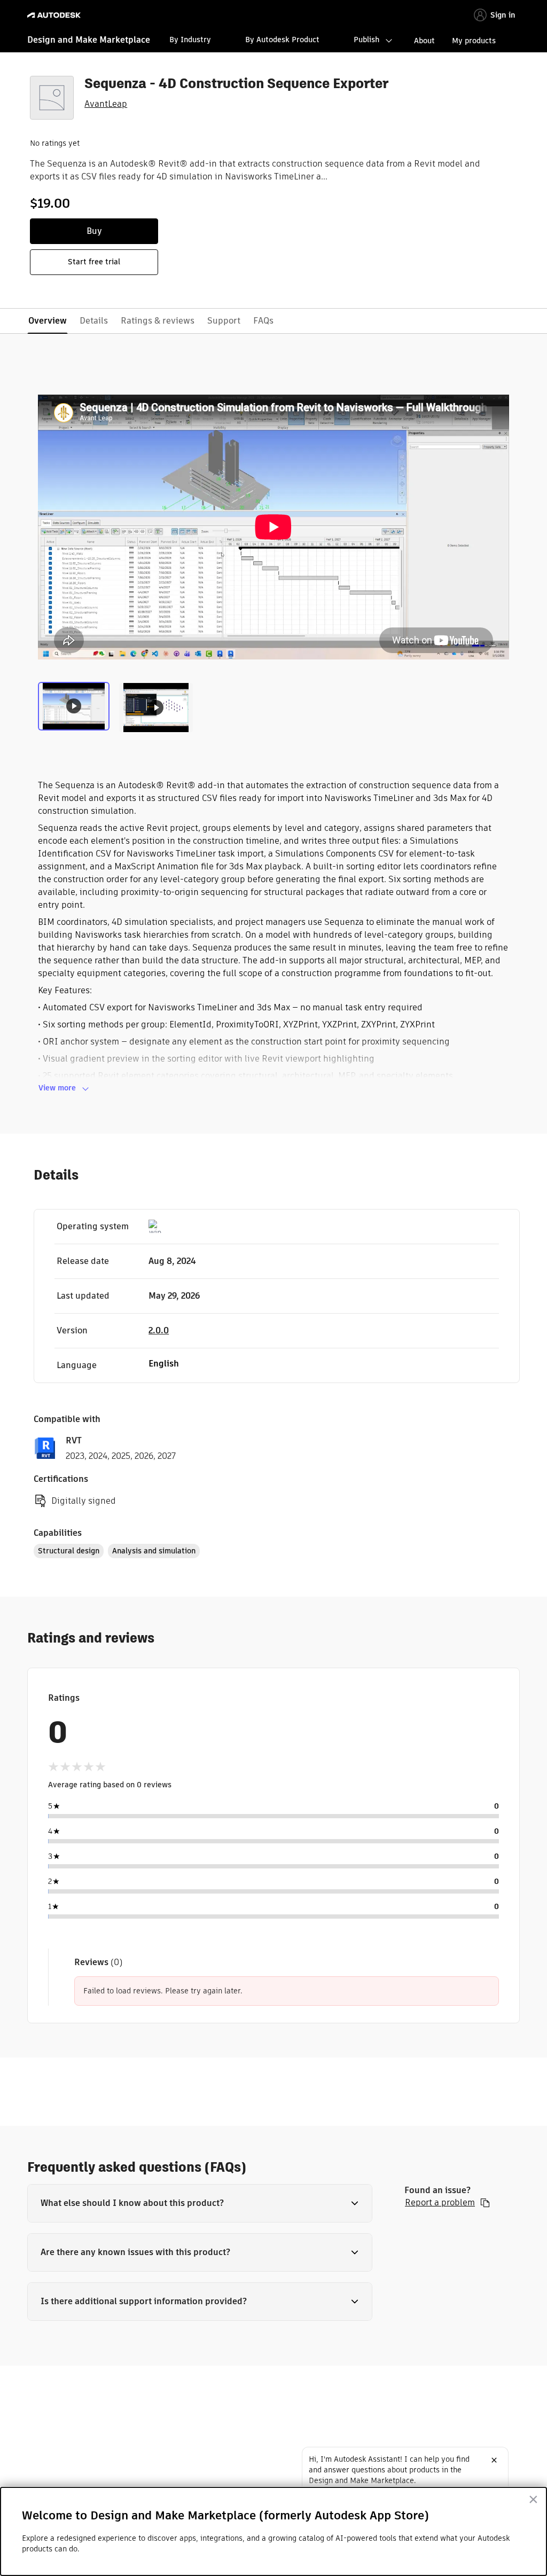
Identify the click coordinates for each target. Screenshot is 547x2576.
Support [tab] (224, 321)
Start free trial (94, 262)
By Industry (190, 40)
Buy (94, 231)
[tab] (76, 706)
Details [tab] (94, 321)
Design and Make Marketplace (89, 40)
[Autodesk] (55, 15)
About (424, 41)
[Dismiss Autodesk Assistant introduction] (494, 2460)
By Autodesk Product (282, 40)
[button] (200, 2203)
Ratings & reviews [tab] (158, 321)
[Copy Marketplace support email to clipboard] (485, 2203)
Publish (366, 40)
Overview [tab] (48, 321)
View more (57, 1088)
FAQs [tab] (263, 321)
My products (474, 41)
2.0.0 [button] (159, 1330)
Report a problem (440, 2203)
